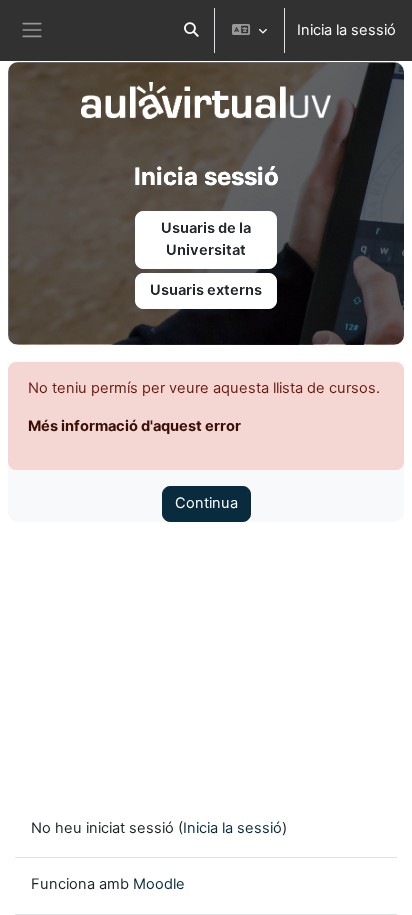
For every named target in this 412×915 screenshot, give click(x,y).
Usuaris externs (206, 290)
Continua (206, 503)
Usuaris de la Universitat (206, 239)
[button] (191, 30)
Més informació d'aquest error (134, 426)
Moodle (159, 884)
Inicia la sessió (346, 30)
